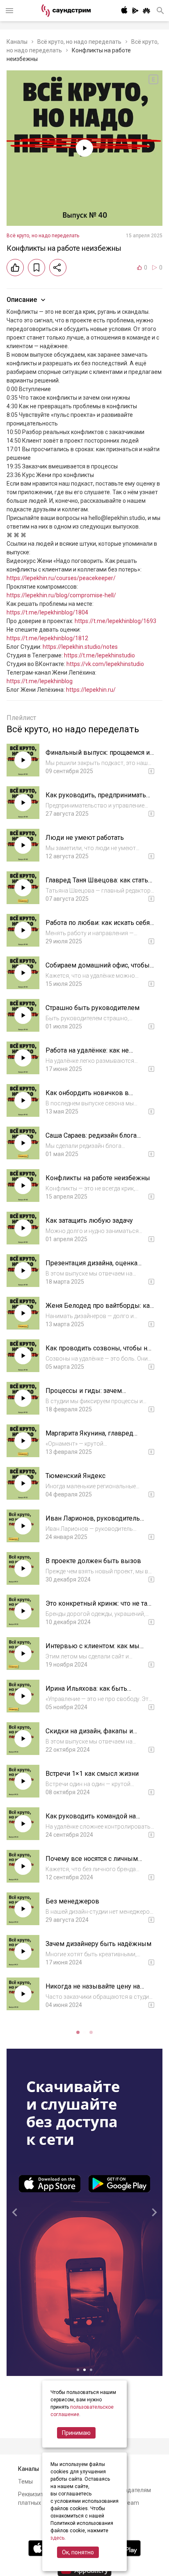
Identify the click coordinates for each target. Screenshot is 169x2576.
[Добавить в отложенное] (37, 268)
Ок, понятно (78, 2552)
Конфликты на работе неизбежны (98, 1178)
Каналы (17, 42)
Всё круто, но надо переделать (79, 42)
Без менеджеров (72, 1901)
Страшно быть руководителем (92, 1008)
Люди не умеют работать (85, 838)
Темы (25, 2482)
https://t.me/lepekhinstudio (99, 655)
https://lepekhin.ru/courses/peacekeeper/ (61, 578)
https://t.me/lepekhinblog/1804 (47, 612)
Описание (22, 300)
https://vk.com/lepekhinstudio (105, 664)
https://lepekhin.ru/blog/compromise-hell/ (61, 595)
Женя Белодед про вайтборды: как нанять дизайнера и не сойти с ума (99, 1310)
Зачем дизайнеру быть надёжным (98, 1944)
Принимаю (76, 2433)
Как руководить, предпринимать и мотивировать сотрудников (96, 799)
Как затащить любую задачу (89, 1221)
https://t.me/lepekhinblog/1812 (47, 638)
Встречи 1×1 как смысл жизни (92, 1774)
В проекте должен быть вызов (93, 1561)
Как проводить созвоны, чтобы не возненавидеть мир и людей (98, 1352)
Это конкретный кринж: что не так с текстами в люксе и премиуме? (98, 1607)
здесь (57, 2538)
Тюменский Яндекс (75, 1476)
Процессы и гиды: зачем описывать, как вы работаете (91, 1395)
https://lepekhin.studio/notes (80, 647)
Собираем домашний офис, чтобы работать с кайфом (98, 969)
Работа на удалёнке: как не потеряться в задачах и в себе (91, 1054)
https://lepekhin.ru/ (91, 690)
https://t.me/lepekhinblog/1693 (115, 621)
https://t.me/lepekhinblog (40, 681)
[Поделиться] (58, 268)
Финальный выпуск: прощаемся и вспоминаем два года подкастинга (99, 757)
